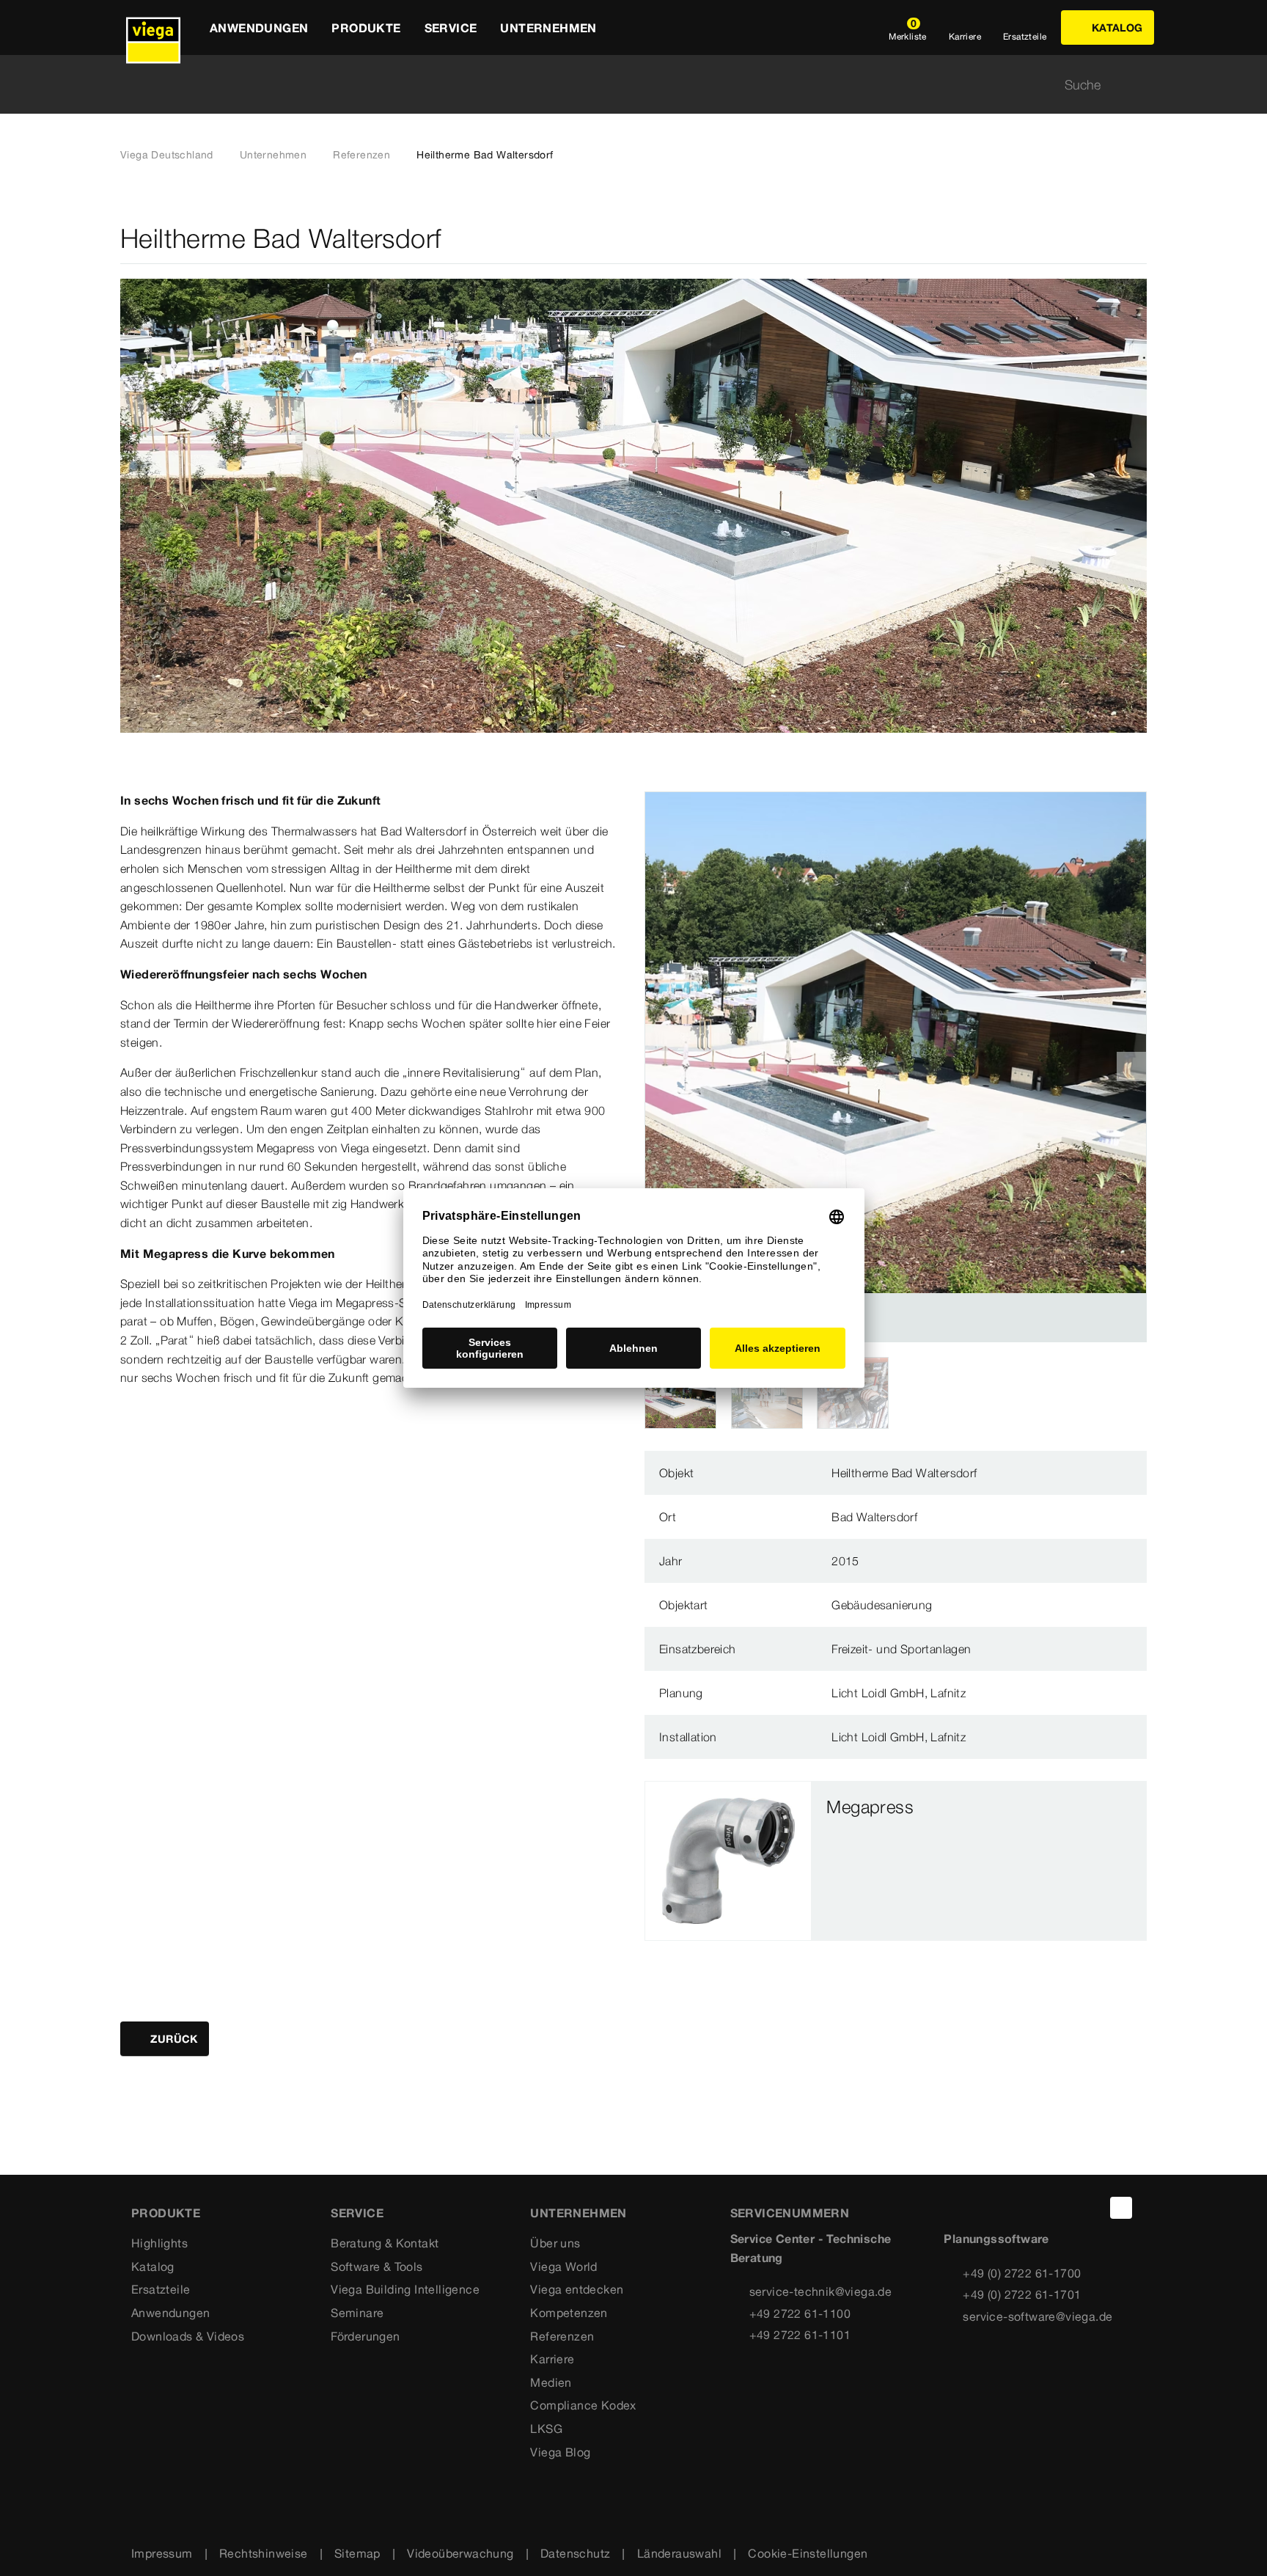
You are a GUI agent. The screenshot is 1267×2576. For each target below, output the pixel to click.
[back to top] (1121, 2208)
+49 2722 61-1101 (800, 2335)
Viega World (563, 2266)
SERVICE (357, 2213)
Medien (551, 2382)
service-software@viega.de (1038, 2316)
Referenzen (361, 155)
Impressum (162, 2553)
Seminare (357, 2313)
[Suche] (1138, 85)
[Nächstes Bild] (1131, 1066)
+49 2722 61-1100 (800, 2313)
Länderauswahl (679, 2553)
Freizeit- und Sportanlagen (901, 1649)
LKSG (546, 2429)
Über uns (555, 2243)
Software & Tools (377, 2266)
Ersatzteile (161, 2289)
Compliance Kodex (583, 2405)
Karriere (552, 2359)
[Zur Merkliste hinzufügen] (1138, 239)
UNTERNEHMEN (578, 2213)
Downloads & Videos (188, 2336)
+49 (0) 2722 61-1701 (1022, 2294)
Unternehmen (273, 155)
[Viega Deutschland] (153, 28)
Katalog (153, 2266)
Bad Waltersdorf (874, 1517)
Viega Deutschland (167, 155)
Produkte (166, 2213)
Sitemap (357, 2553)
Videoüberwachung (460, 2553)
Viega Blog (560, 2452)
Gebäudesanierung (882, 1605)
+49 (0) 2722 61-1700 (1022, 2273)
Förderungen (365, 2336)
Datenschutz (575, 2553)
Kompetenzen (569, 2313)
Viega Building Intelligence (405, 2289)
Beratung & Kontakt (385, 2243)
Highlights (159, 2243)
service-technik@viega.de (821, 2291)
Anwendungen (170, 2313)
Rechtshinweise (264, 2553)
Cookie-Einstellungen (808, 2553)
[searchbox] (621, 85)
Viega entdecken (577, 2289)
